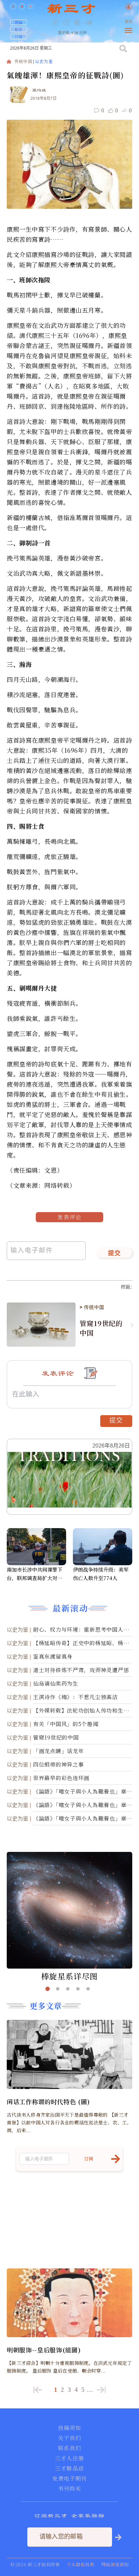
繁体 (129, 22)
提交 (115, 1254)
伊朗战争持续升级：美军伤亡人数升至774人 (101, 1574)
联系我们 (69, 2448)
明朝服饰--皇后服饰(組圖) (44, 2350)
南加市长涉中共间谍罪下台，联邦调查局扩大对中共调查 (35, 1574)
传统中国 (23, 62)
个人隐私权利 (81, 2564)
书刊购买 (69, 2489)
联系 (19, 29)
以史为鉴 (44, 62)
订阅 (19, 36)
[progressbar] (99, 23)
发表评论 (69, 1217)
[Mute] (88, 22)
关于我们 (69, 2438)
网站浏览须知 (115, 2564)
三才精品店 (69, 2468)
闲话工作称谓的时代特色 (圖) (48, 2101)
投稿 (19, 22)
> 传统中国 (92, 1307)
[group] (78, 27)
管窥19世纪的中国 (101, 1328)
